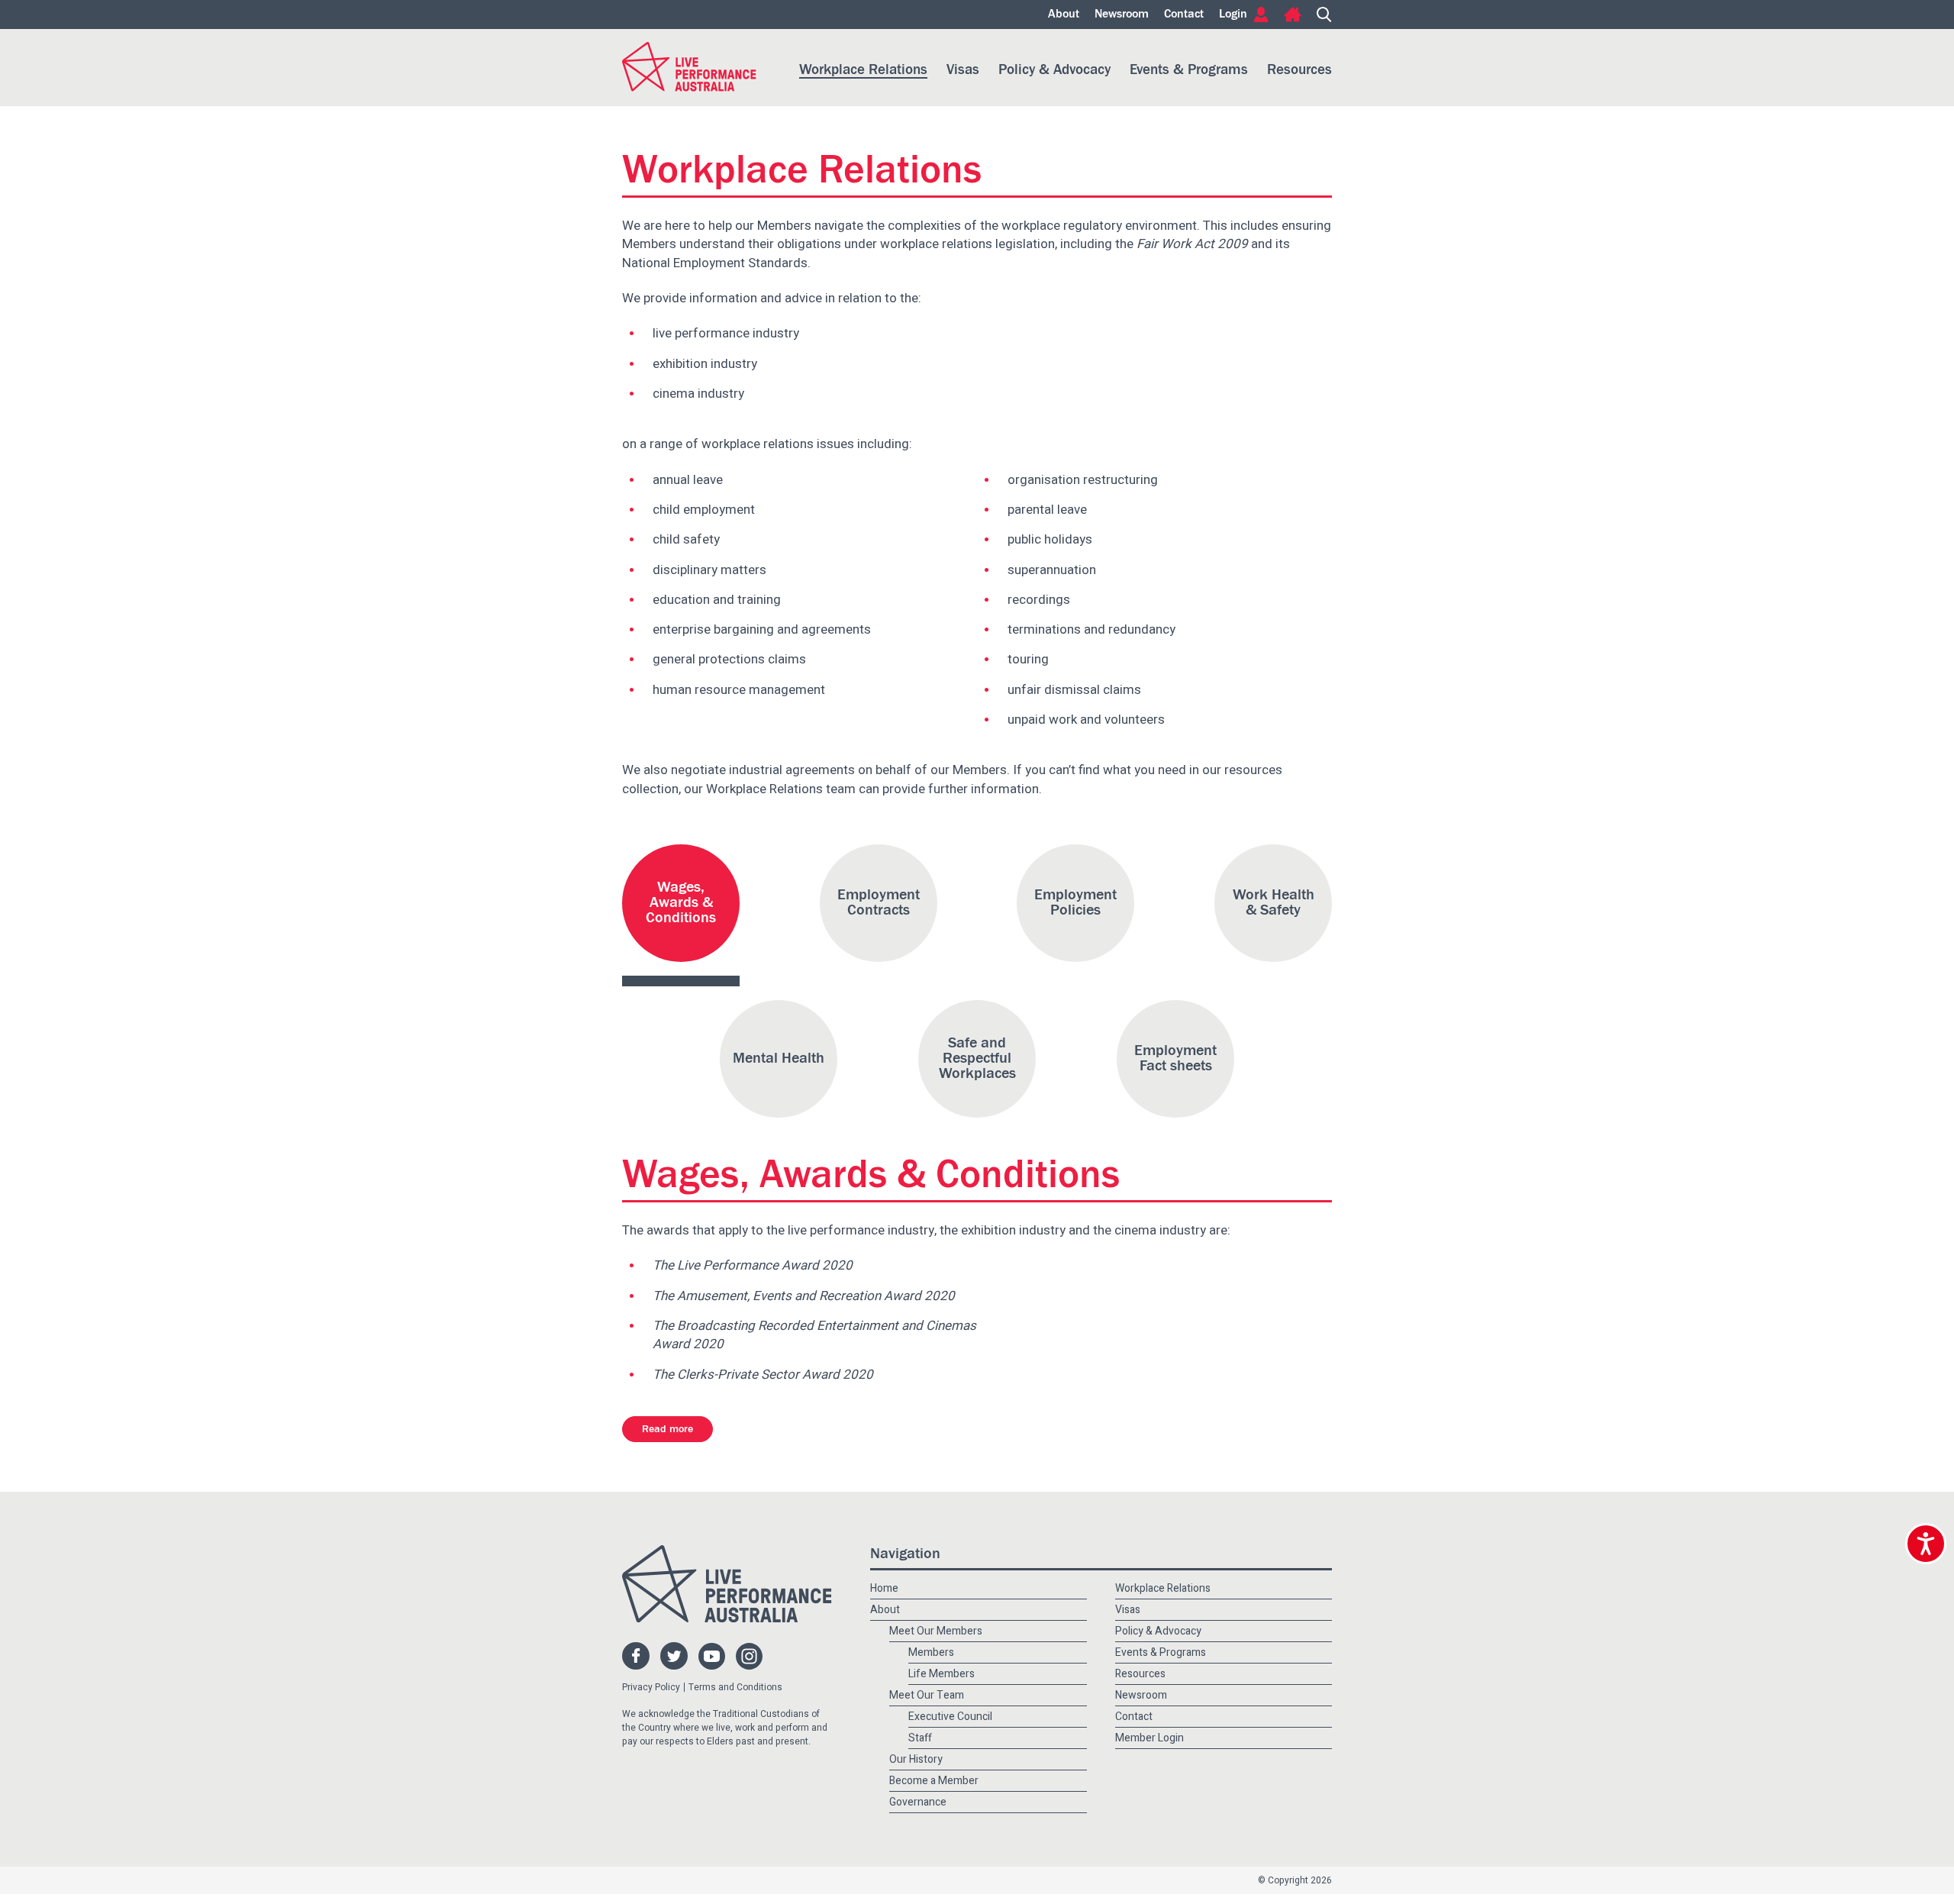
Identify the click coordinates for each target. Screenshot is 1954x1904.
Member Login (1150, 1597)
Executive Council (950, 1576)
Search (1324, 15)
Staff (920, 1597)
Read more (667, 1289)
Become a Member (934, 1640)
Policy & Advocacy (1054, 70)
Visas (963, 70)
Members (931, 1512)
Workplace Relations (863, 70)
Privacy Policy (651, 1547)
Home (1293, 15)
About (1064, 15)
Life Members (942, 1533)
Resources (1299, 70)
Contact (1184, 15)
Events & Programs (1189, 70)
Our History (916, 1619)
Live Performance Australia (689, 67)
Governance (918, 1661)
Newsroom (1122, 15)
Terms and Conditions (735, 1547)
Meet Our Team (927, 1555)
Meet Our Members (936, 1491)
